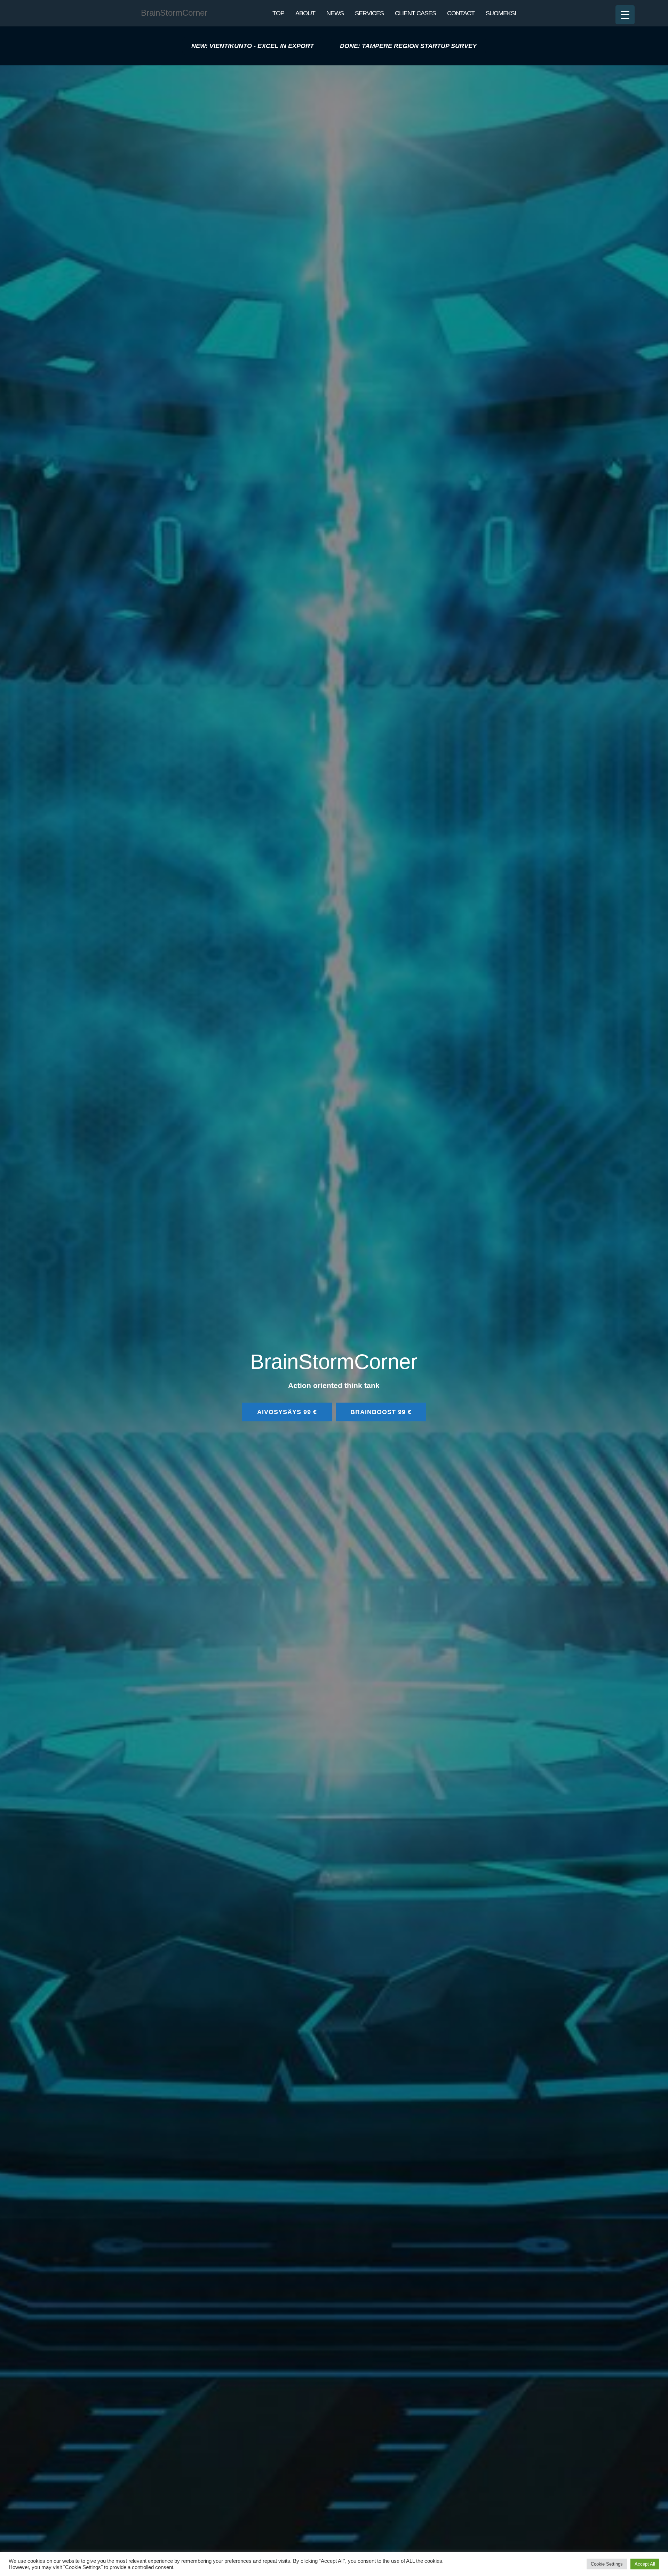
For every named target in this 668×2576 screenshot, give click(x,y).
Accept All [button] (645, 2564)
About (305, 13)
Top (278, 13)
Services (369, 13)
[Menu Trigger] (625, 15)
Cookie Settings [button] (607, 2564)
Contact (461, 13)
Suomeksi (501, 13)
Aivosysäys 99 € (287, 1412)
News (335, 13)
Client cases (415, 13)
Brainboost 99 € (381, 1412)
